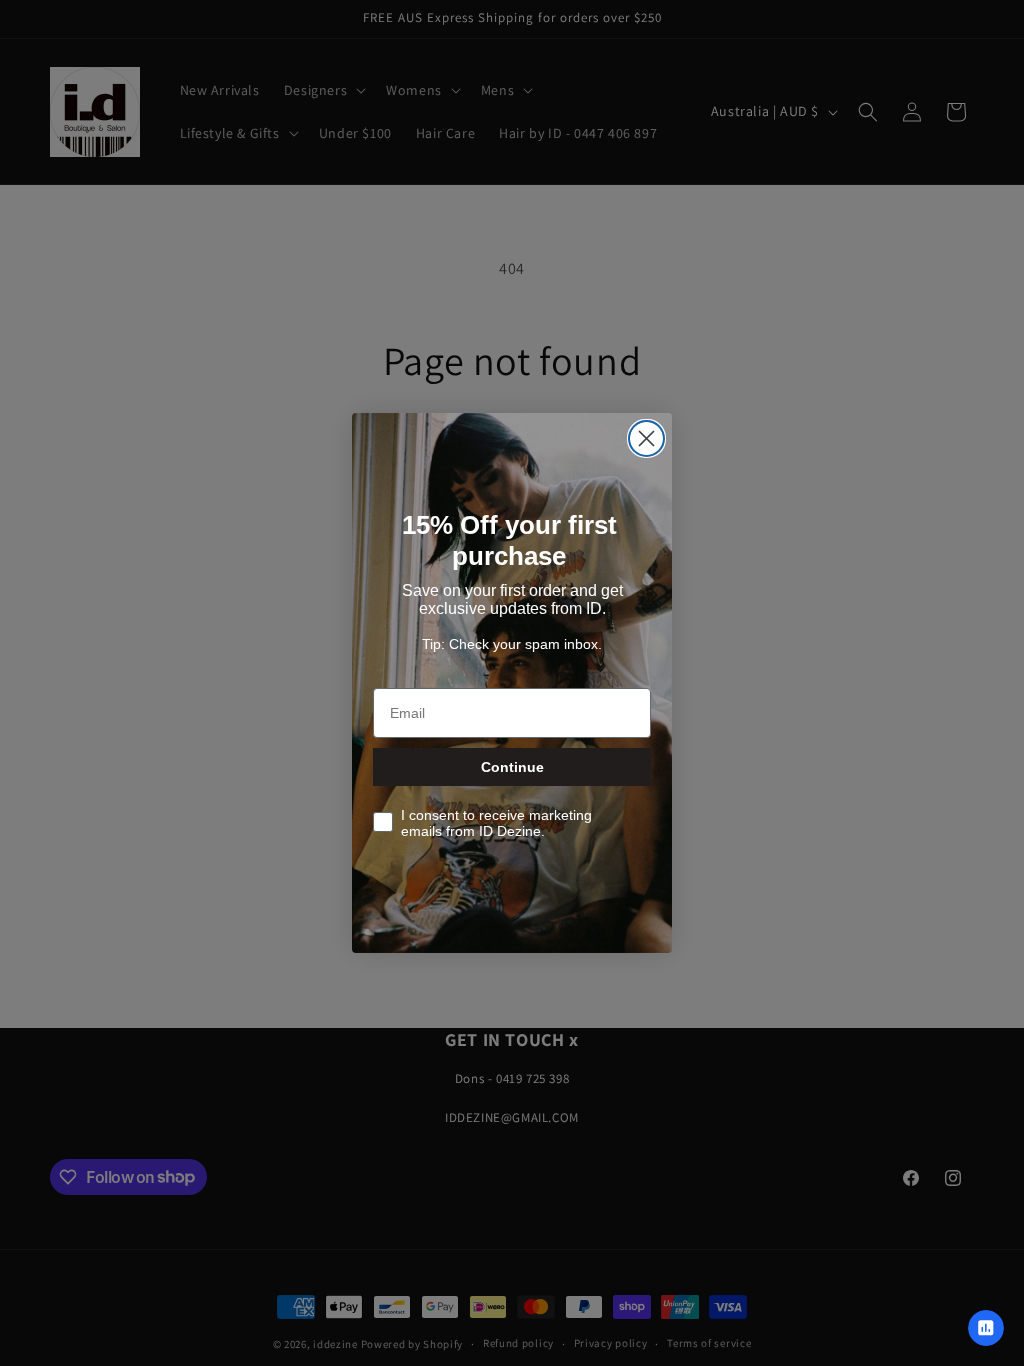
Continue (512, 767)
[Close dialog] (646, 438)
